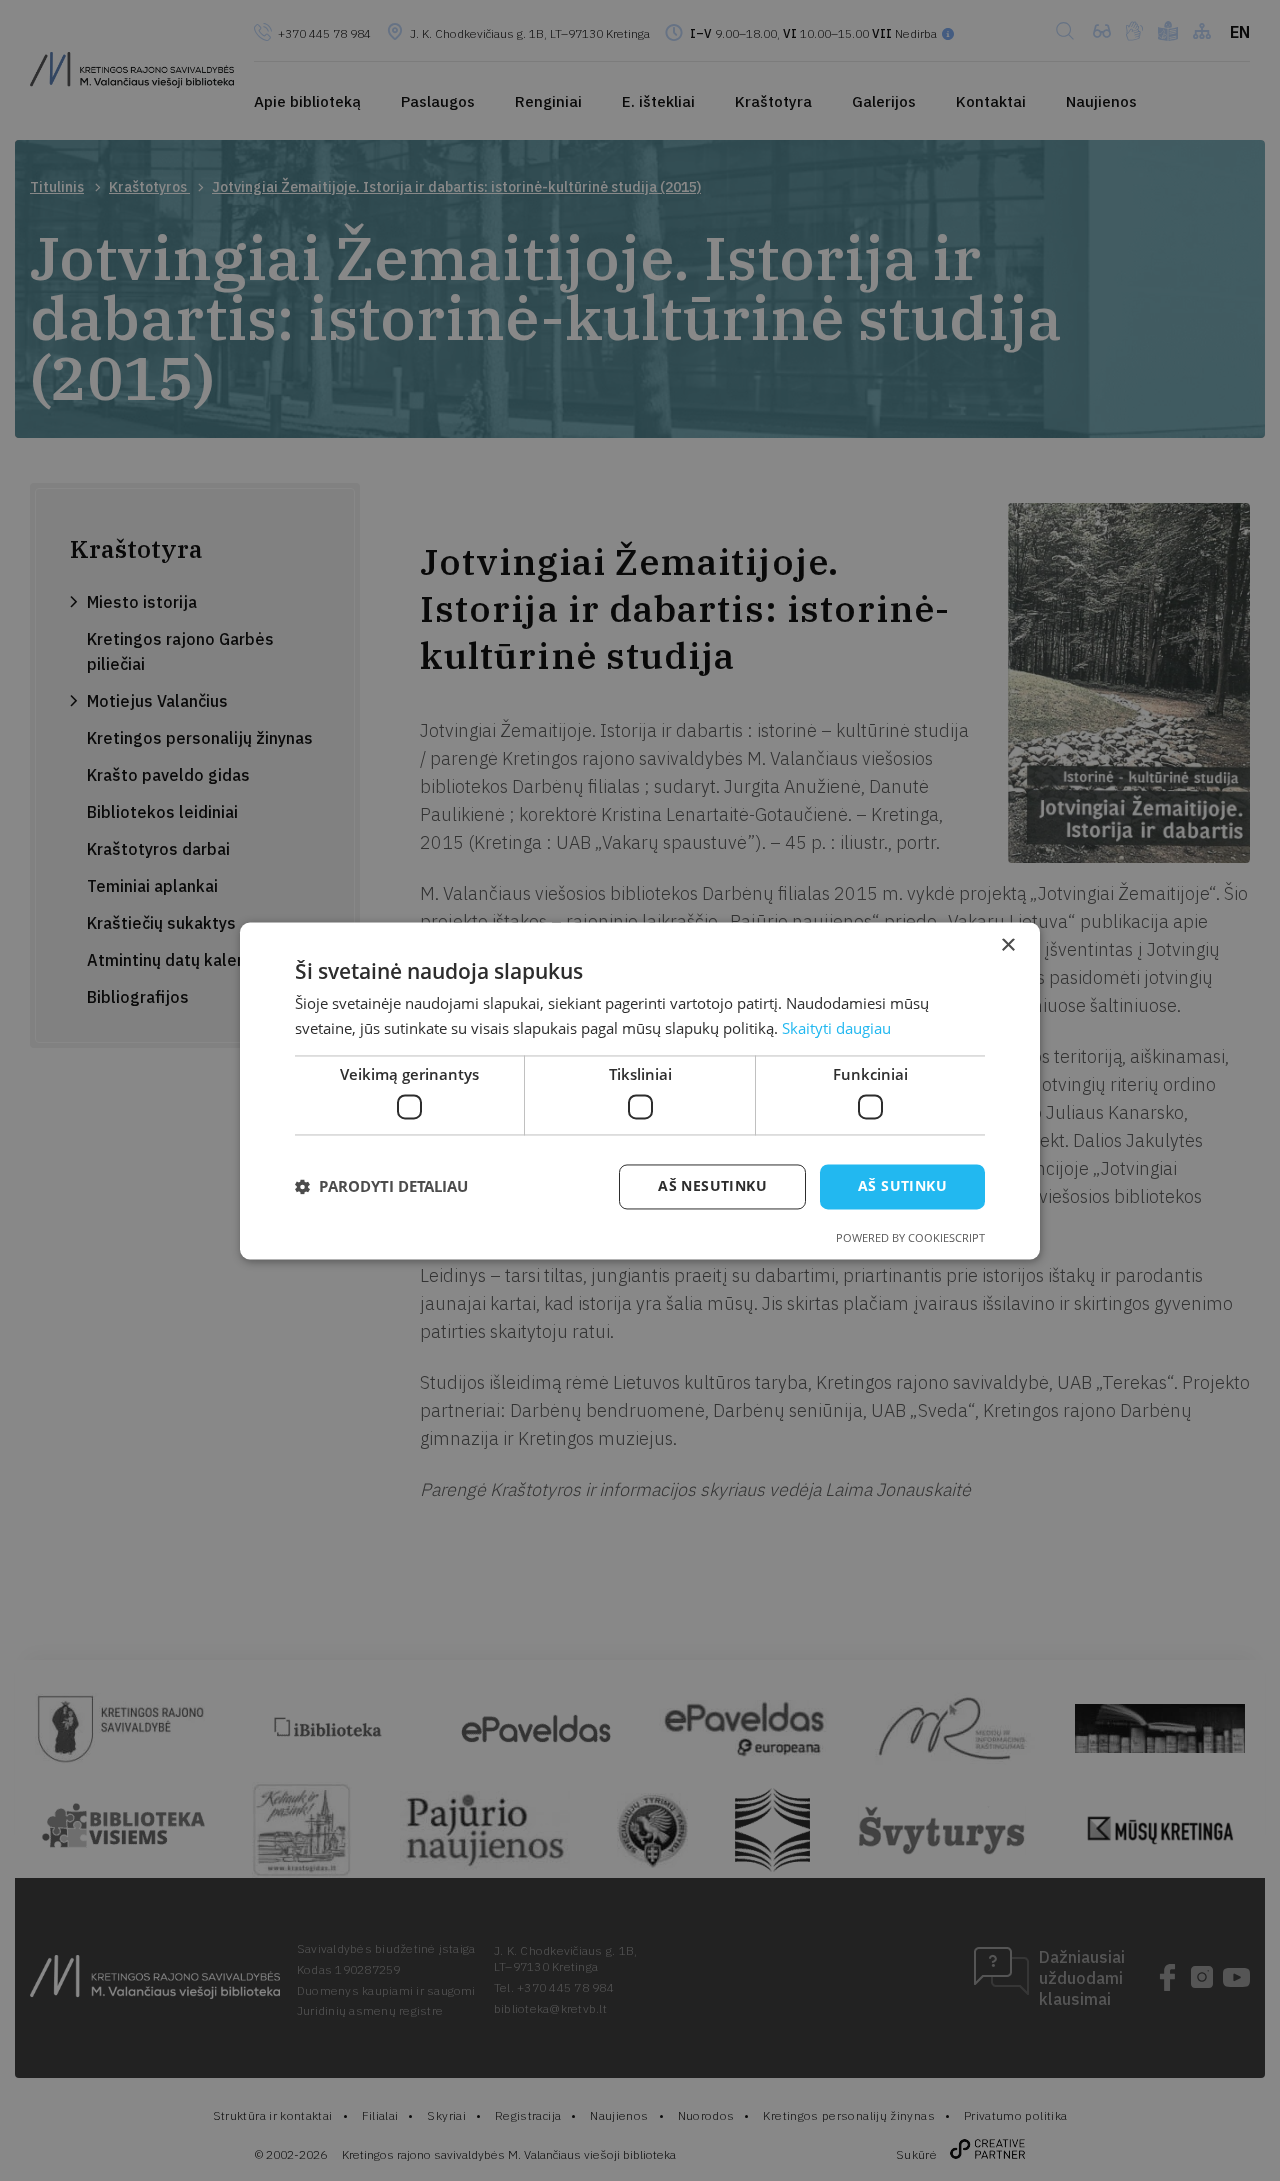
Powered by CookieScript (910, 1237)
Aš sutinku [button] (902, 1185)
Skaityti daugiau (836, 1028)
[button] (381, 1187)
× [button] (1007, 945)
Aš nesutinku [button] (712, 1185)
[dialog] (640, 1090)
